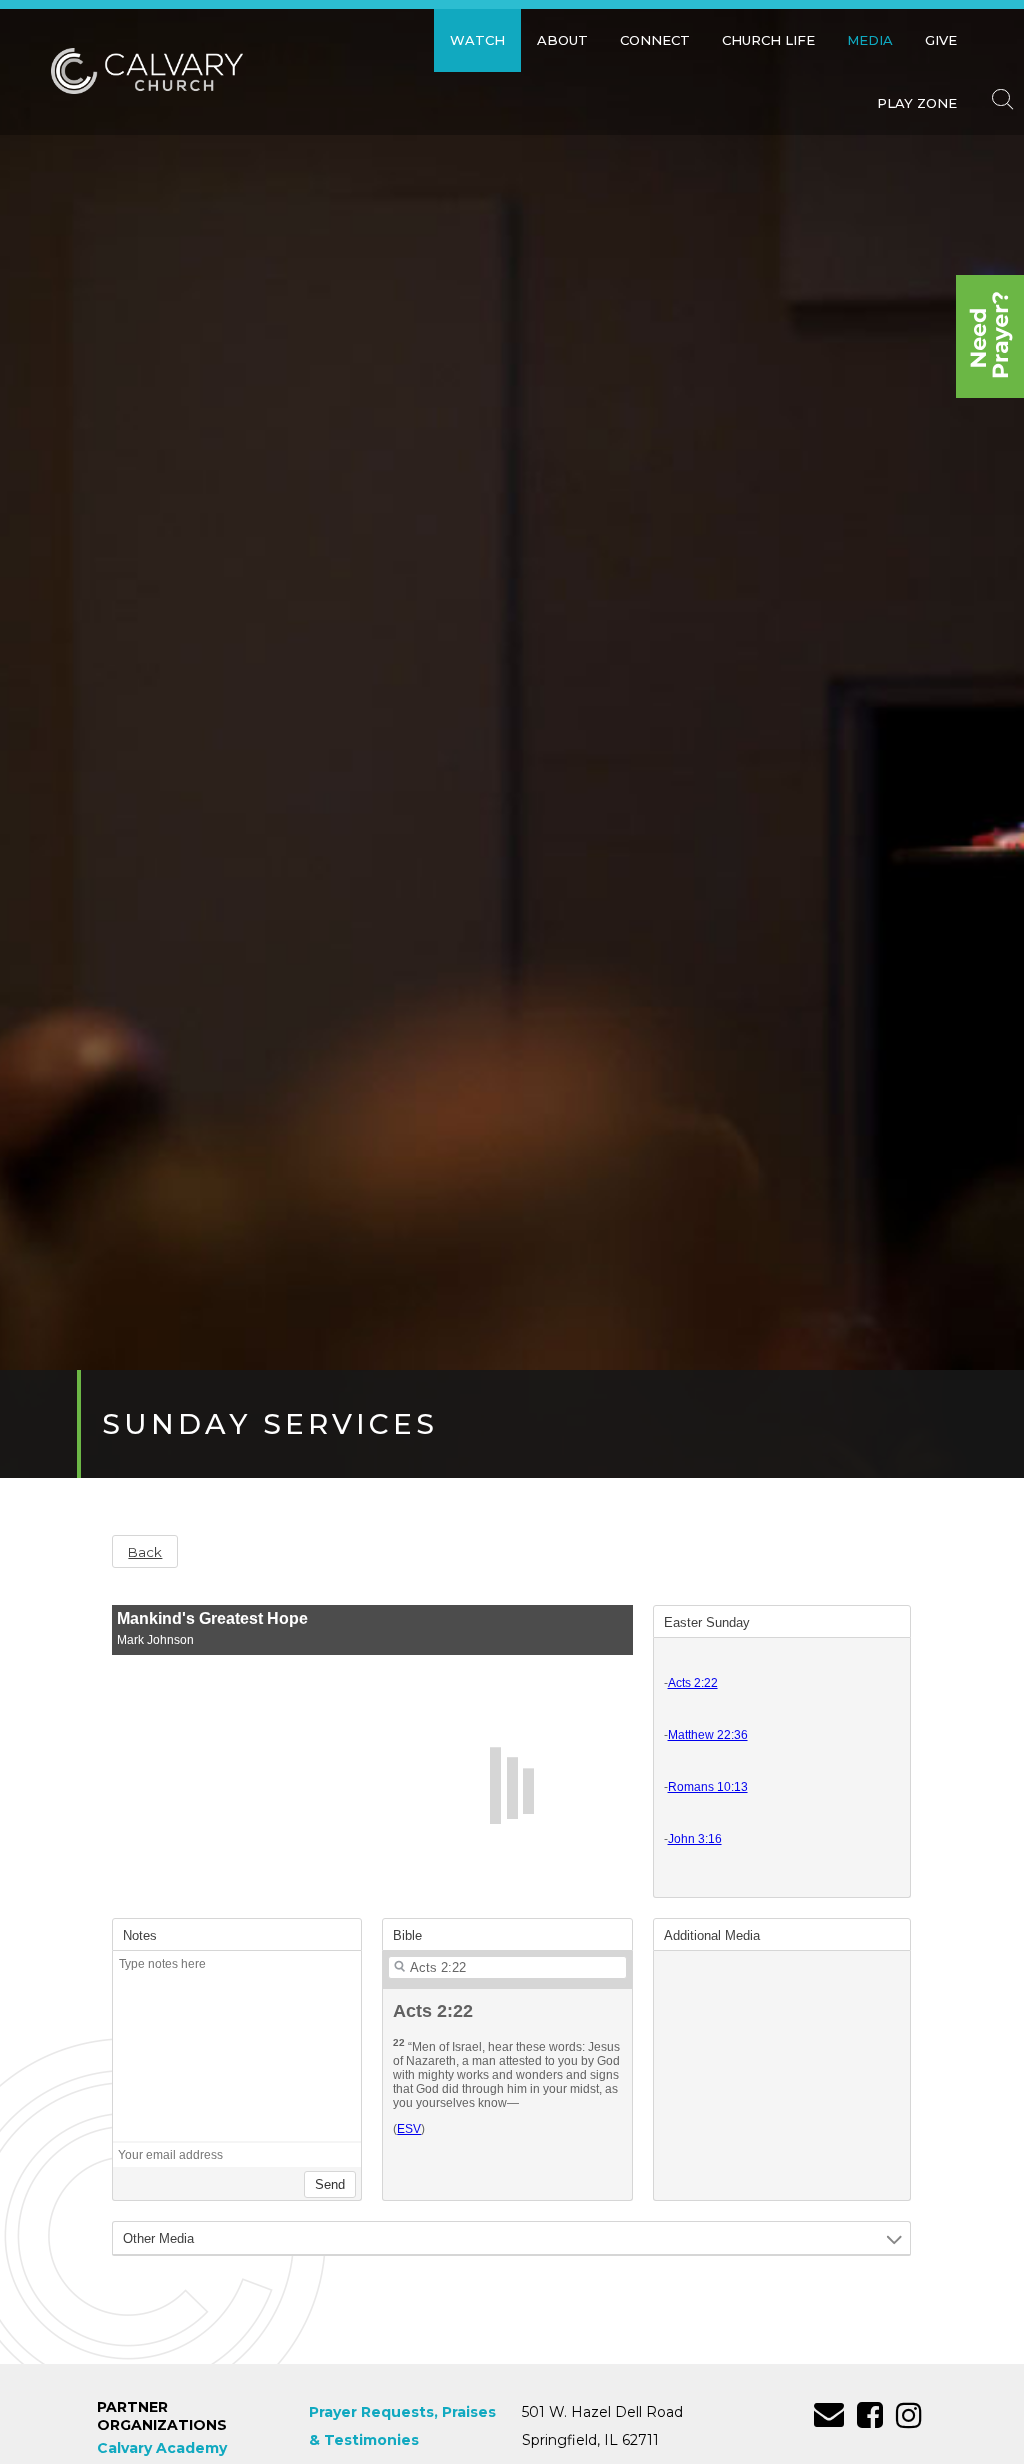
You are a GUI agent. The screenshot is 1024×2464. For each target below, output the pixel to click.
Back (145, 1552)
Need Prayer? (990, 336)
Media (870, 40)
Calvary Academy (162, 2448)
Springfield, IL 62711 (590, 2440)
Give (941, 40)
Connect (655, 40)
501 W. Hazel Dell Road (602, 2412)
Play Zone (917, 103)
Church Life (768, 40)
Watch (477, 40)
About (562, 40)
